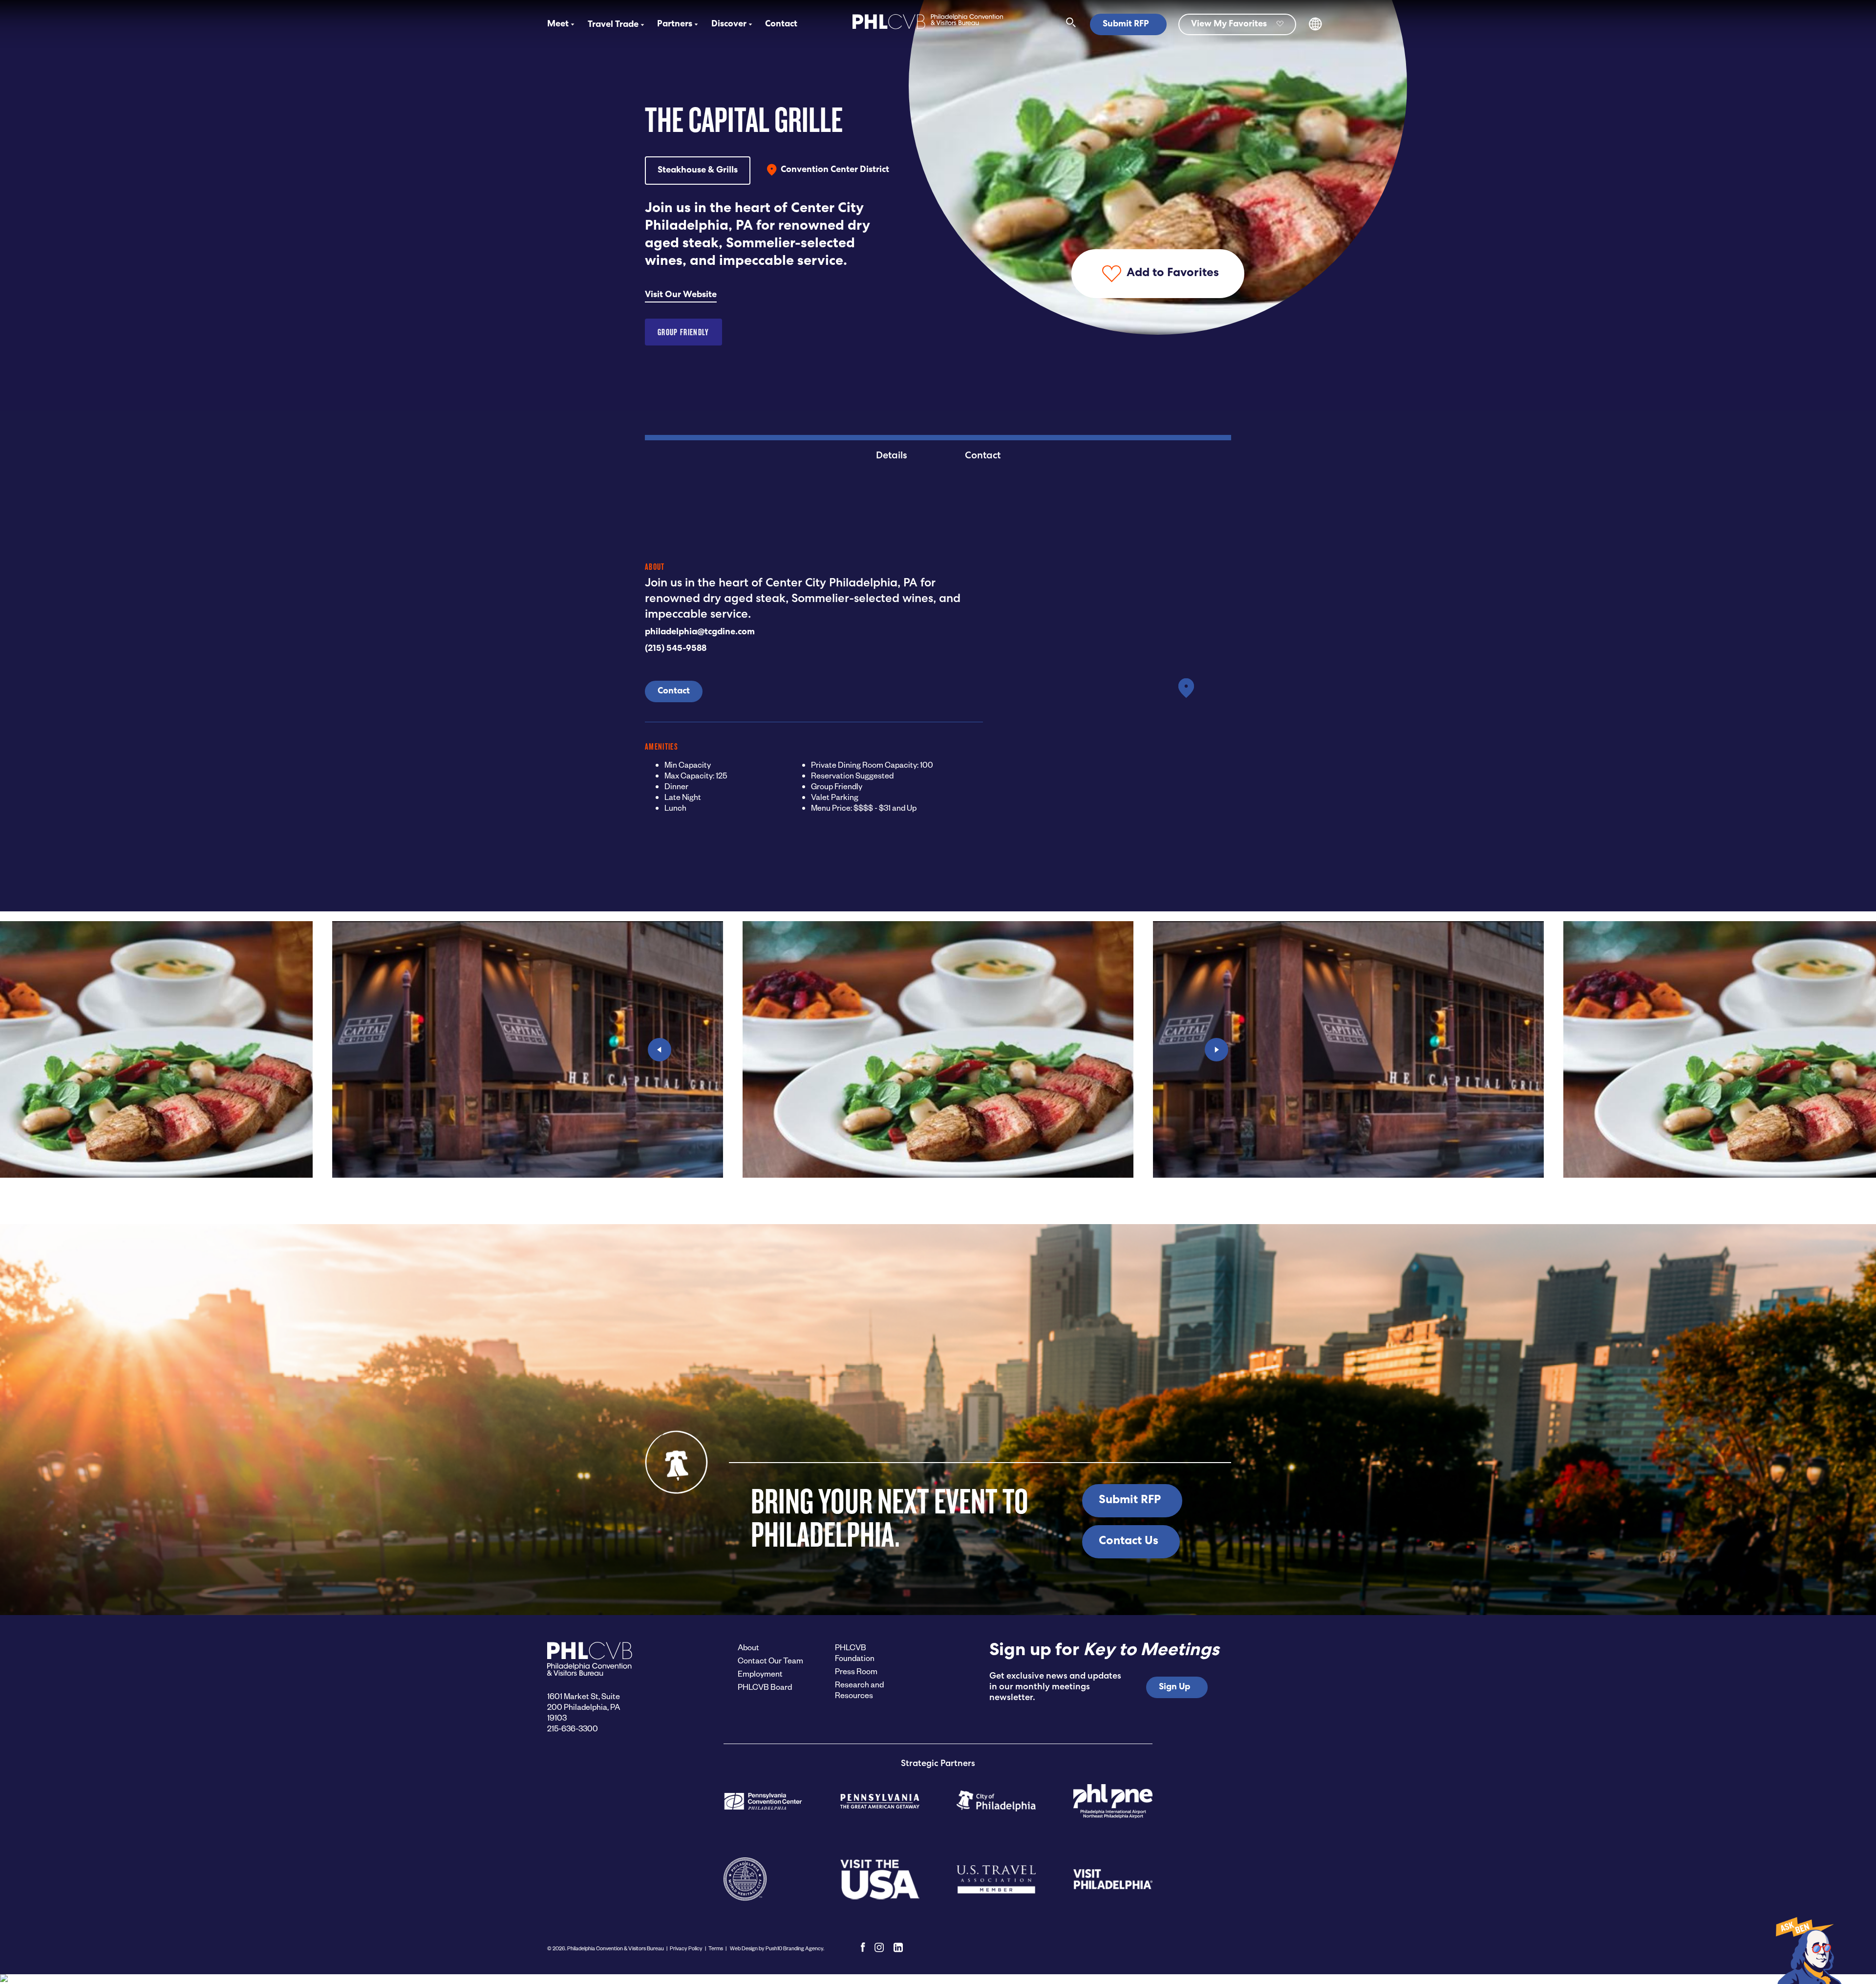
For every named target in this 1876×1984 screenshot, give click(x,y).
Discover (729, 24)
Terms (716, 1948)
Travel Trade (613, 25)
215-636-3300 (573, 1728)
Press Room (856, 1671)
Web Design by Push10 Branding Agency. (777, 1948)
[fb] (863, 1947)
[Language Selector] (1315, 29)
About (748, 1647)
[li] (898, 1947)
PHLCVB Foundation (855, 1652)
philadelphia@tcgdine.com (700, 632)
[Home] (928, 30)
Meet (558, 24)
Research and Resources (859, 1690)
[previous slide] (660, 1050)
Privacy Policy (686, 1948)
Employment (760, 1673)
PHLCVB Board (765, 1687)
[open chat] (1808, 1950)
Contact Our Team (770, 1660)
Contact (781, 24)
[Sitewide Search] (1071, 24)
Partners (675, 24)
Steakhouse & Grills (698, 171)
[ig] (879, 1947)
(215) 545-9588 (676, 649)
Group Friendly (683, 332)
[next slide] (1216, 1050)
